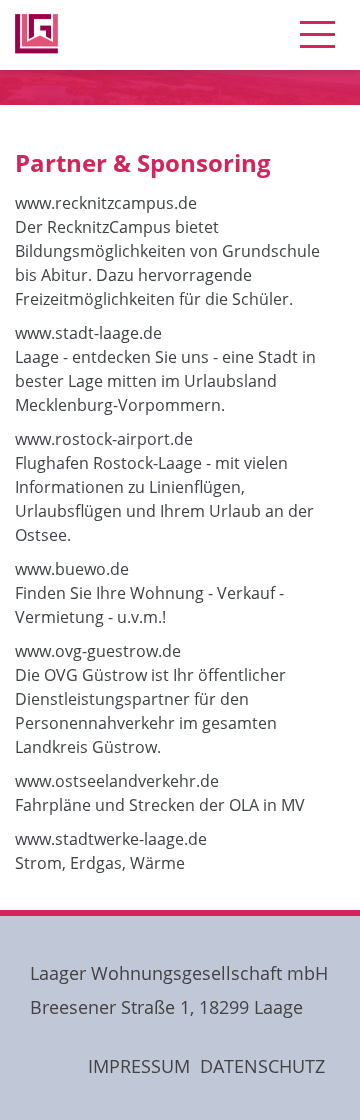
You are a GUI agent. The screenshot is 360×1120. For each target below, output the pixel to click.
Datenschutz (262, 1066)
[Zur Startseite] (36, 5)
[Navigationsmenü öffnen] (317, 35)
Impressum (139, 1066)
